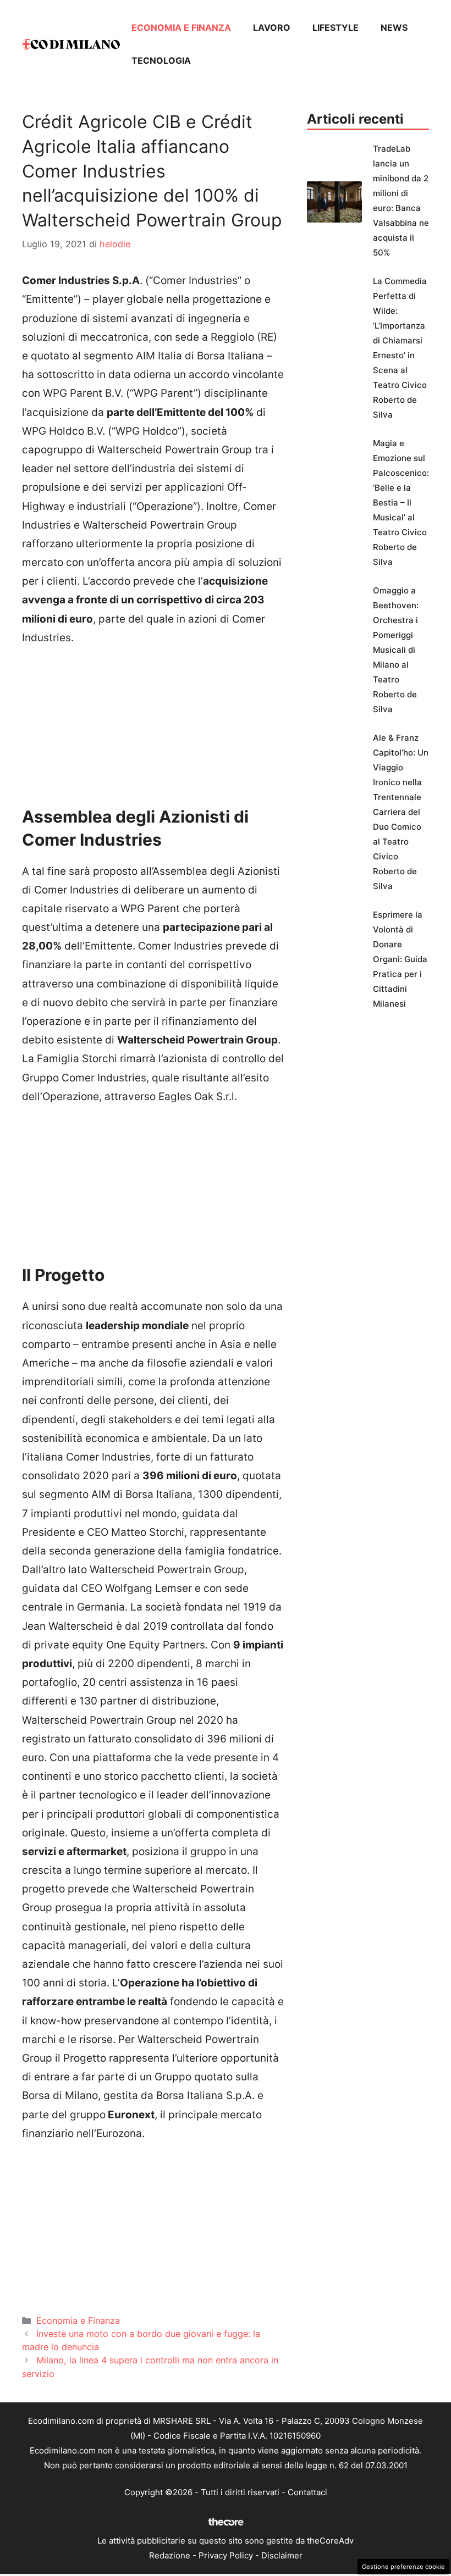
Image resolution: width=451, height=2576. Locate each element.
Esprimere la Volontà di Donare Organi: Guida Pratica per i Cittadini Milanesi (400, 959)
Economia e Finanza (181, 27)
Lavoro (272, 27)
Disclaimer (282, 2555)
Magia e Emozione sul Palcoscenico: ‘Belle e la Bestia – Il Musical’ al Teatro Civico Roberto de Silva (401, 503)
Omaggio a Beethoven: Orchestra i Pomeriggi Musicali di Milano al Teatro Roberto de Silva (396, 650)
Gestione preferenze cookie (403, 2567)
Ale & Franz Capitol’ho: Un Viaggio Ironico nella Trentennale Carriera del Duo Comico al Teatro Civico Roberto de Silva (401, 812)
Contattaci (307, 2492)
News (394, 27)
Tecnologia (161, 60)
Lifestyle (335, 27)
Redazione (170, 2555)
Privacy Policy (226, 2555)
